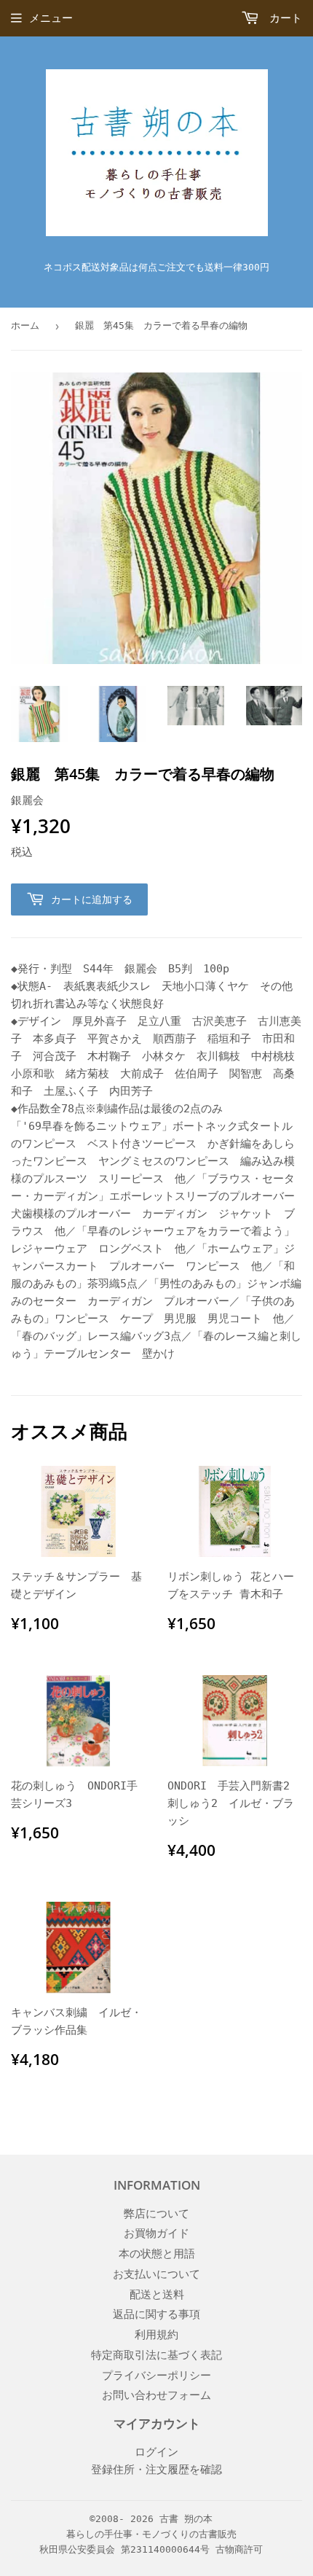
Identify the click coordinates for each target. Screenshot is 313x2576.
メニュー (51, 18)
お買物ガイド (156, 2233)
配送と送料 (157, 2295)
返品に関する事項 (156, 2314)
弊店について (156, 2214)
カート (282, 18)
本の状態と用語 (157, 2254)
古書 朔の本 (186, 2519)
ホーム (25, 325)
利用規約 (156, 2335)
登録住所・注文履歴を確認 (156, 2470)
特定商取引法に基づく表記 (156, 2355)
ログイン (156, 2452)
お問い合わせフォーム (156, 2395)
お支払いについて (156, 2274)
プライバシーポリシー (156, 2376)
